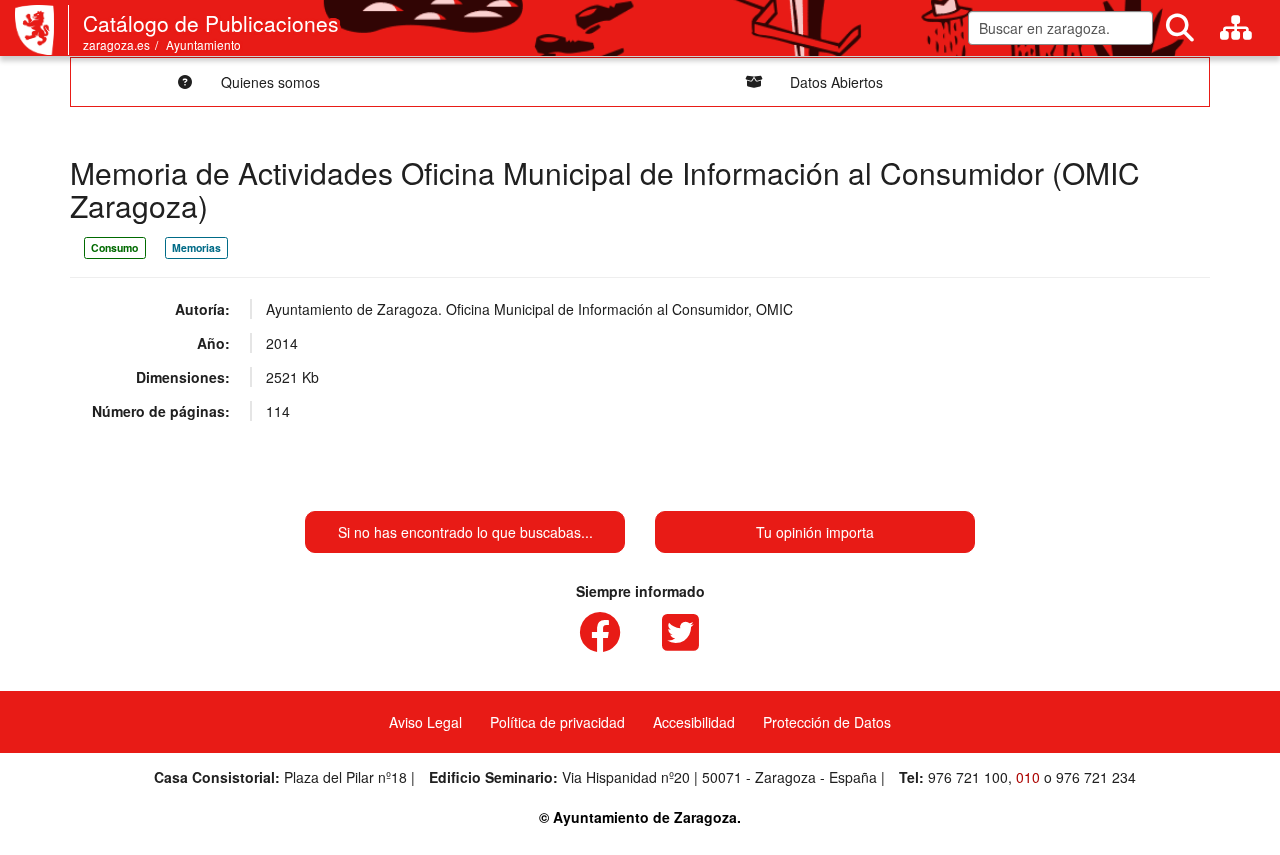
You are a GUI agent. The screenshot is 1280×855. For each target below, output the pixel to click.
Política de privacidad (557, 722)
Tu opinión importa (815, 532)
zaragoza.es (116, 44)
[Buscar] (1180, 28)
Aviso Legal (425, 722)
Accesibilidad (694, 722)
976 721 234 (1096, 777)
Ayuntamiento (203, 44)
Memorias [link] (196, 247)
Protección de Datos (827, 722)
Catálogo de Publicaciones (211, 23)
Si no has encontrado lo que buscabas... (465, 532)
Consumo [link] (114, 247)
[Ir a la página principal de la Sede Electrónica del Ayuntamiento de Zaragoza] (42, 30)
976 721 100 (968, 777)
